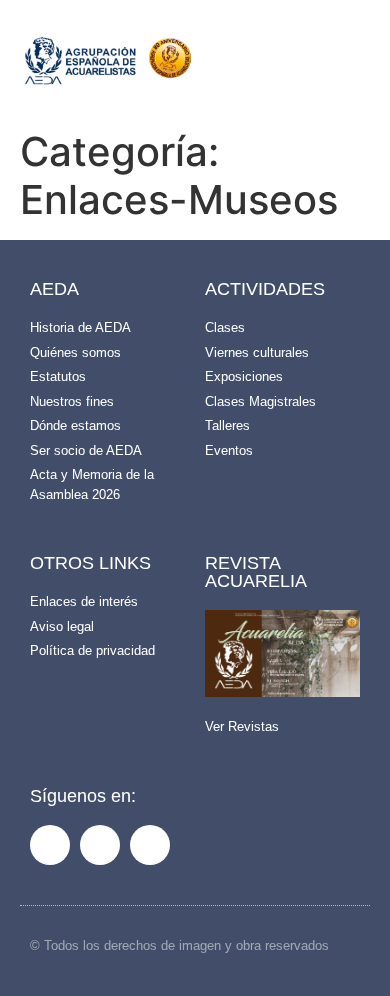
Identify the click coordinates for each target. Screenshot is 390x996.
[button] (296, 66)
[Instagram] (100, 845)
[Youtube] (150, 845)
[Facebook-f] (50, 845)
